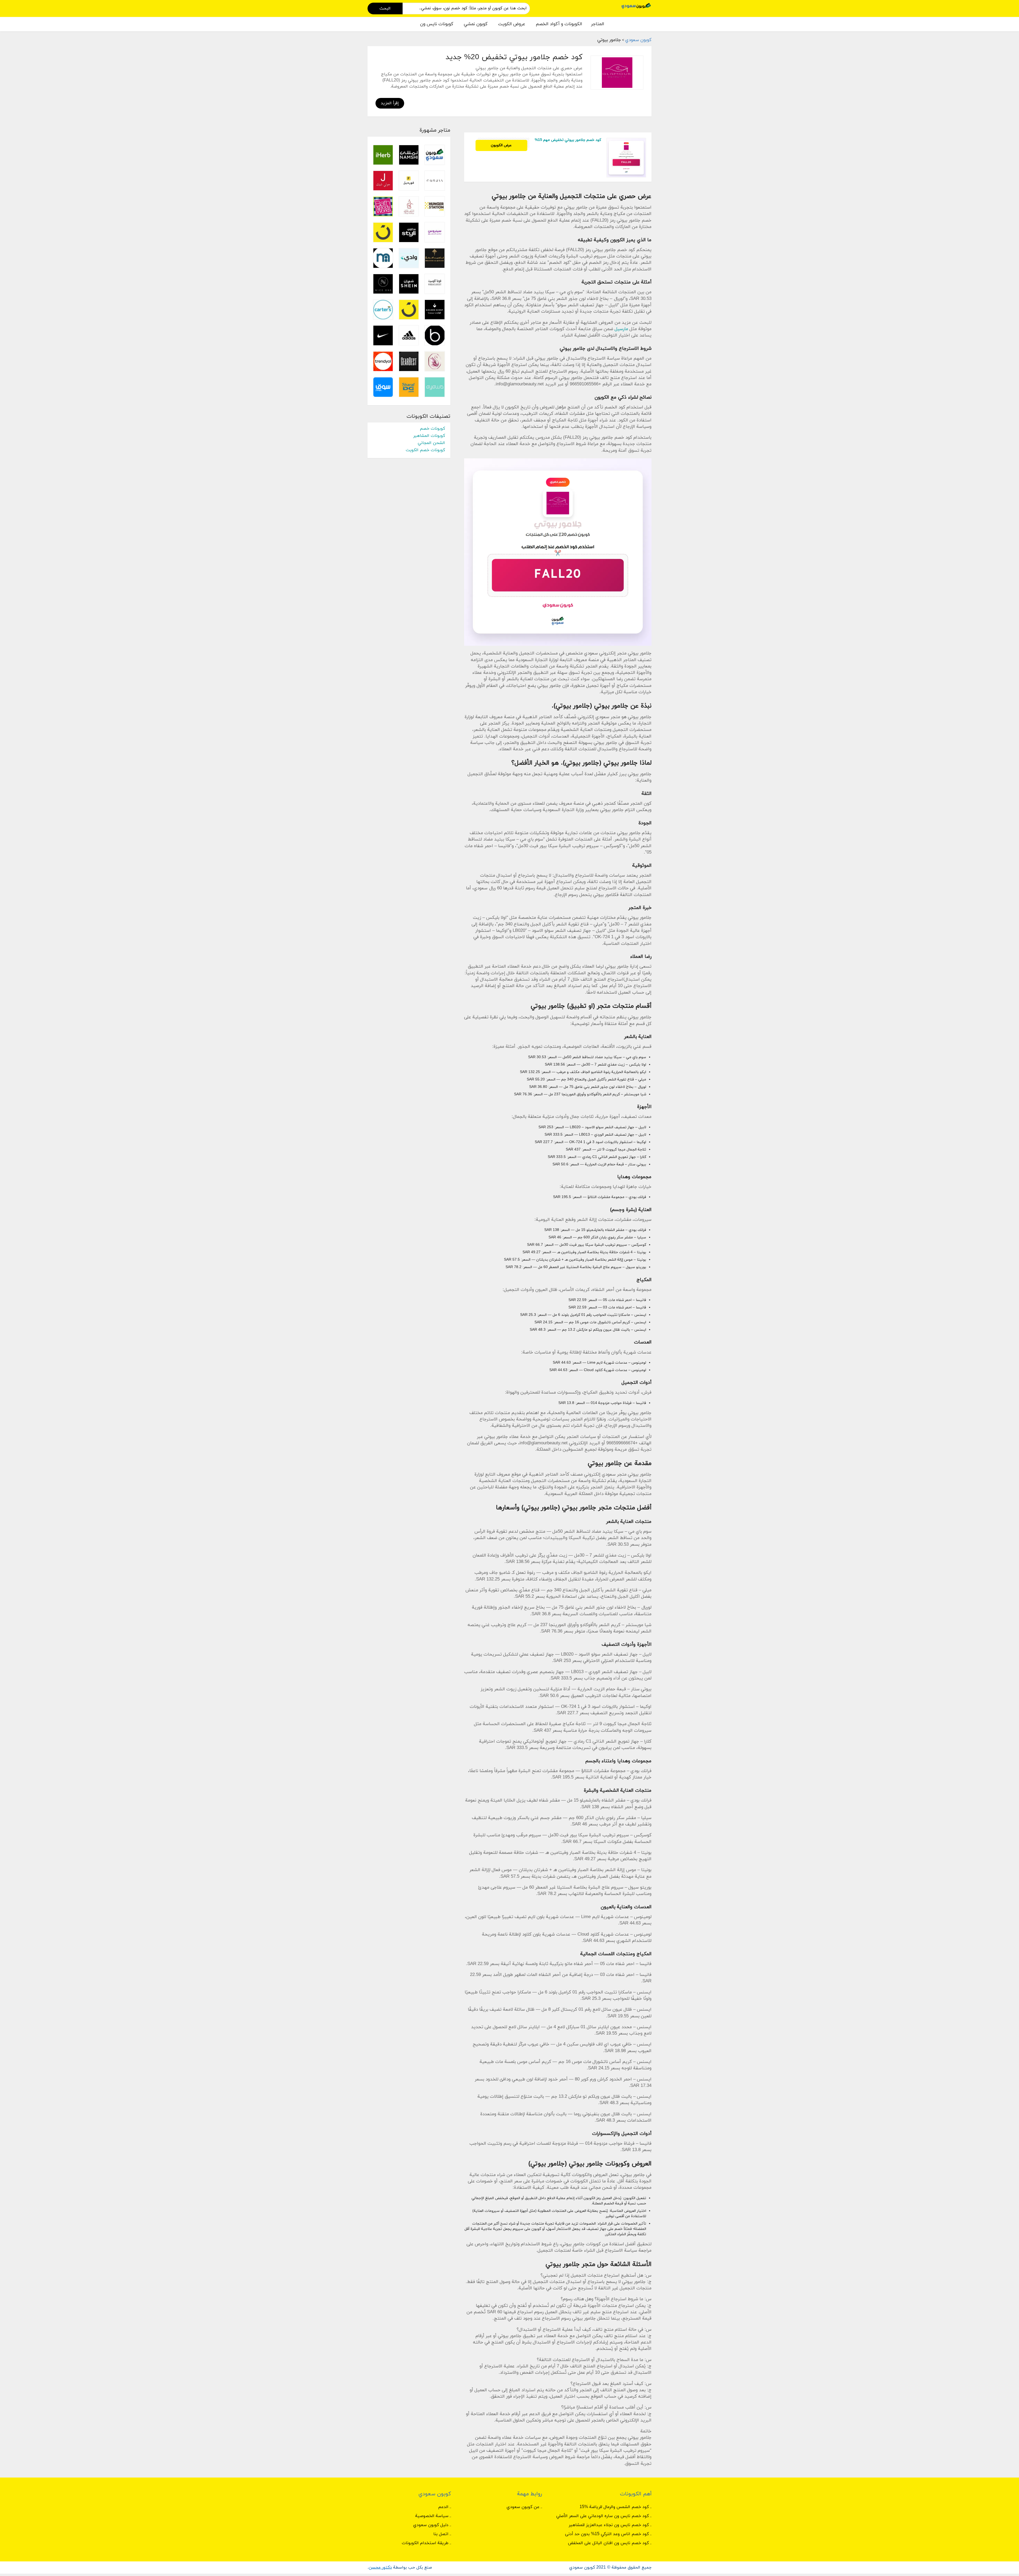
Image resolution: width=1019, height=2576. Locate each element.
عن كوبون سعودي (523, 2507)
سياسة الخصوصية (432, 2516)
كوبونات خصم (432, 429)
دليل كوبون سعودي (431, 2525)
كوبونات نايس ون (437, 24)
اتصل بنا (441, 2534)
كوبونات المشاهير (429, 436)
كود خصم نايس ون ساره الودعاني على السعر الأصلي (603, 2516)
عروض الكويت (512, 24)
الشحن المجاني (431, 443)
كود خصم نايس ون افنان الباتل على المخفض (608, 2543)
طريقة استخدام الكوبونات (425, 2543)
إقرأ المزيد (390, 103)
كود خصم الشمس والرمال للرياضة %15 (614, 2507)
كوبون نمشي (476, 24)
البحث (385, 8)
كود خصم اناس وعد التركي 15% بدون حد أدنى (607, 2534)
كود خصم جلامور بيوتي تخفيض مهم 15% (568, 140)
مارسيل (621, 329)
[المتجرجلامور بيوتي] (617, 73)
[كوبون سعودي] (636, 5)
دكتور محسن (380, 2568)
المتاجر (598, 24)
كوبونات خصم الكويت (425, 450)
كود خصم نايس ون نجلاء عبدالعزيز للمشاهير (609, 2525)
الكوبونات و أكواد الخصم (559, 24)
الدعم (443, 2507)
